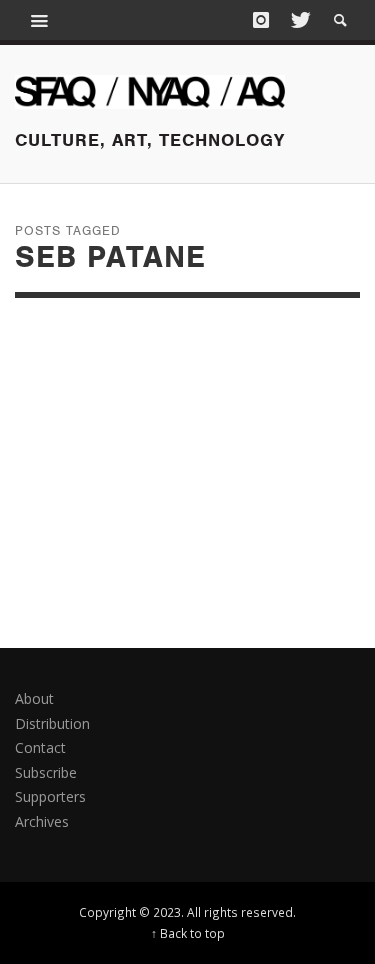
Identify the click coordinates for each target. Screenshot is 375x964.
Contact (40, 747)
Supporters (50, 796)
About (34, 698)
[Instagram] (261, 20)
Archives (42, 821)
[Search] (40, 20)
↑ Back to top (188, 933)
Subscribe (46, 772)
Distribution (52, 723)
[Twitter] (299, 20)
